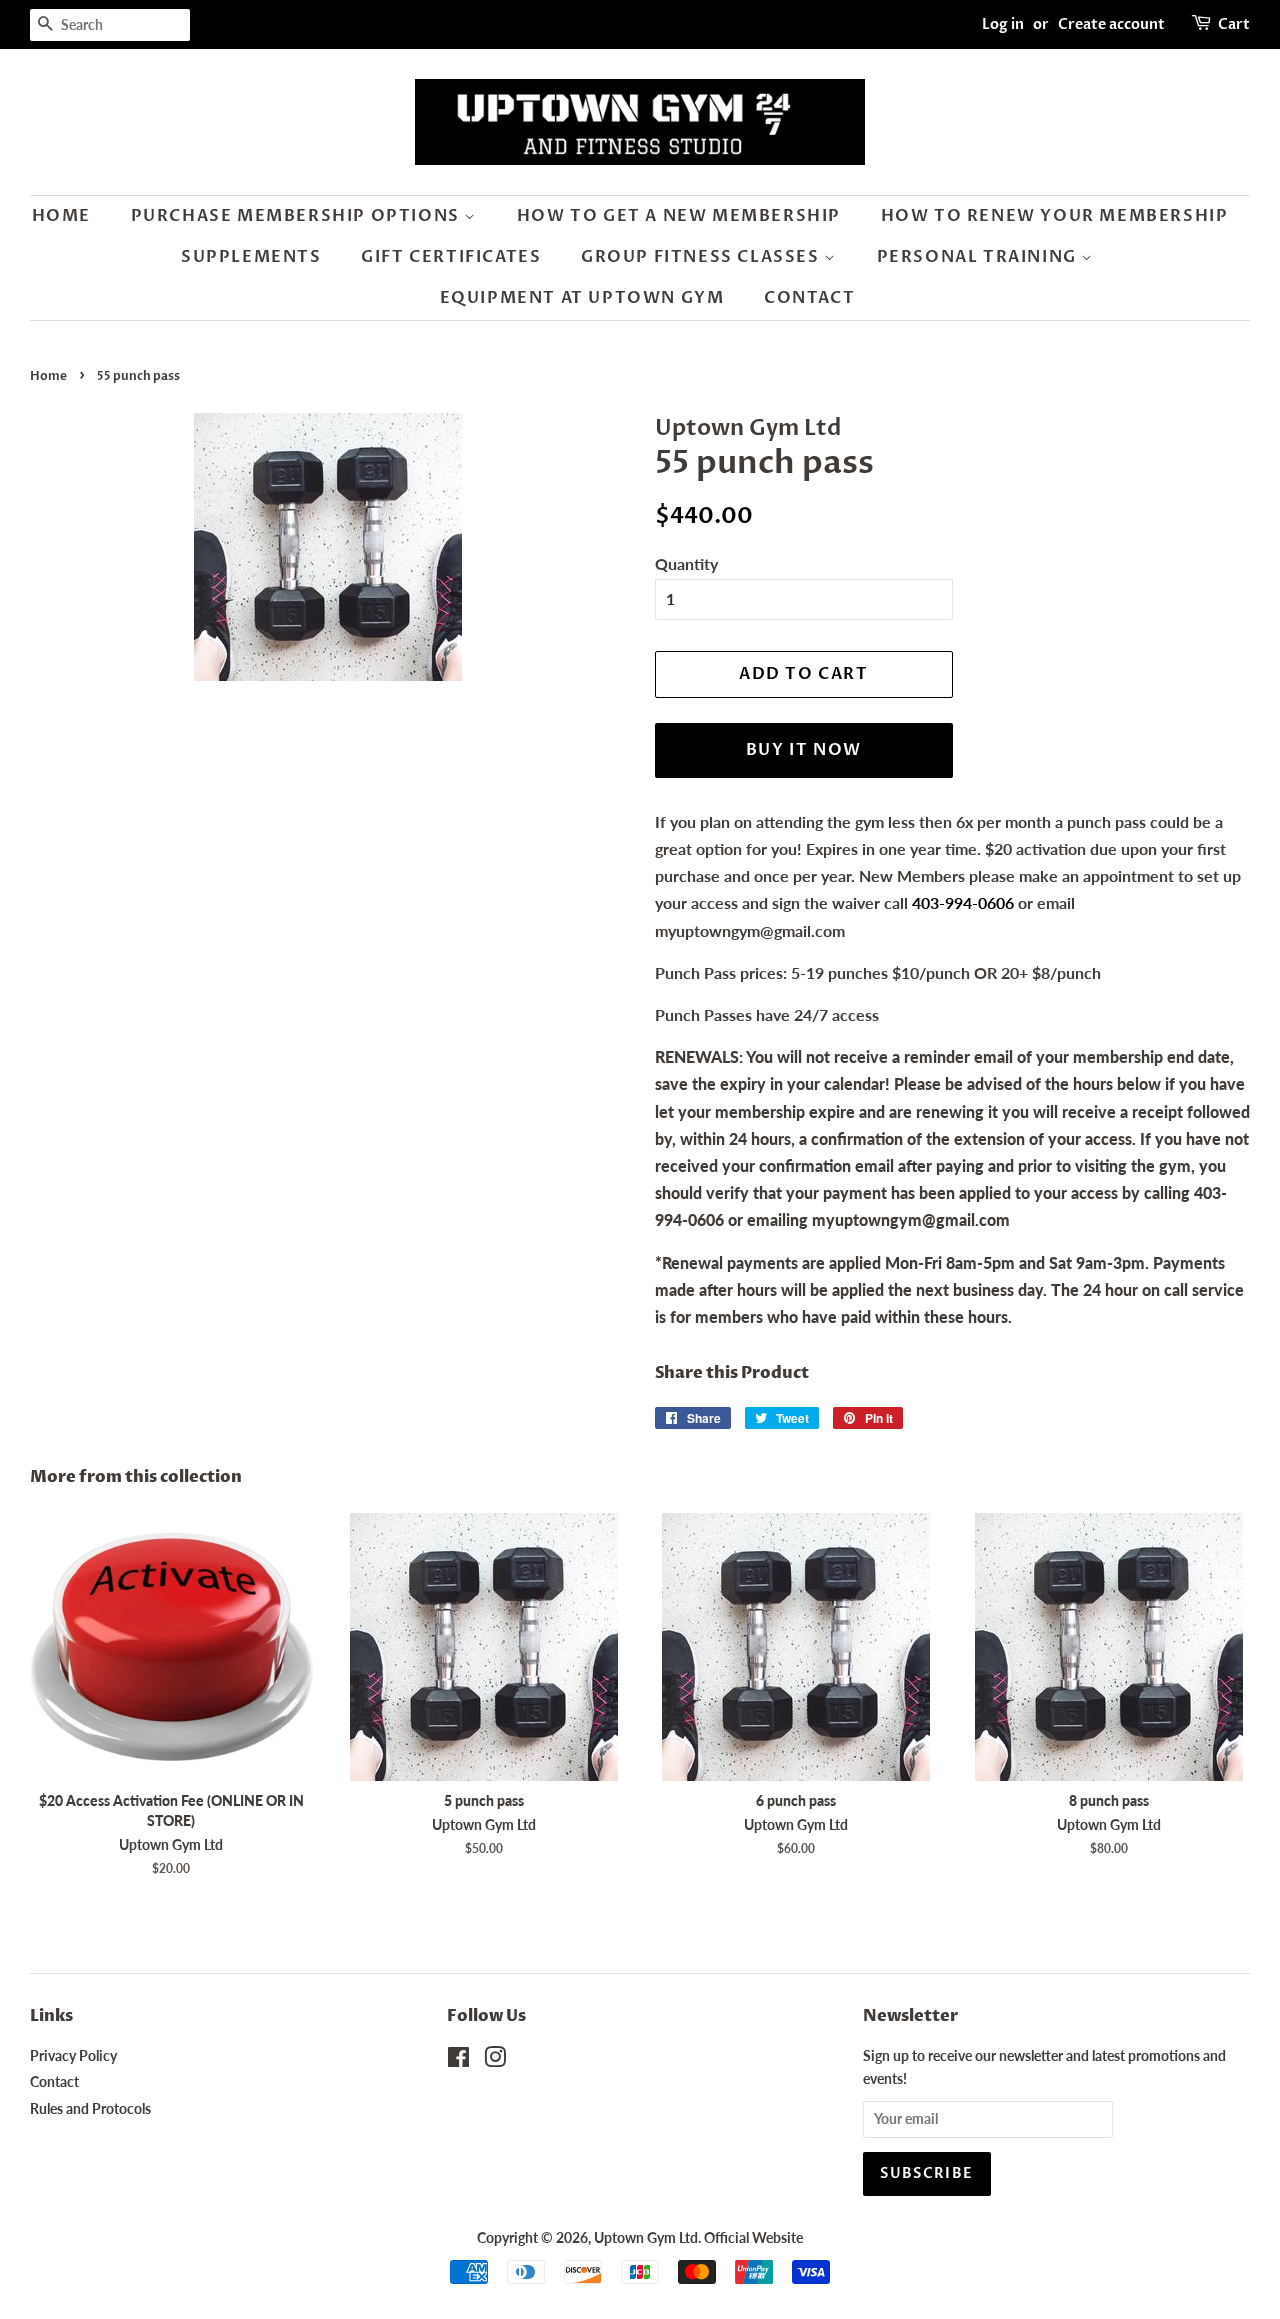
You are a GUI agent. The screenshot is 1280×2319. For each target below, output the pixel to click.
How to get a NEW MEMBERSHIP (679, 216)
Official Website (753, 2238)
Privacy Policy (73, 2056)
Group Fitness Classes (702, 257)
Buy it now (804, 750)
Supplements (251, 257)
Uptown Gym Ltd (646, 2238)
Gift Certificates (451, 257)
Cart (1234, 24)
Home (61, 216)
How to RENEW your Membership (1055, 216)
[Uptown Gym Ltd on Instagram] (495, 2061)
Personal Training (979, 257)
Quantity (686, 563)
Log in (1003, 24)
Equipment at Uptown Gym (582, 298)
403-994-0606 (963, 902)
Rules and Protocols (90, 2109)
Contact (809, 298)
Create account (1111, 24)
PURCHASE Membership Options (298, 216)
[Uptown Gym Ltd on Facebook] (458, 2061)
